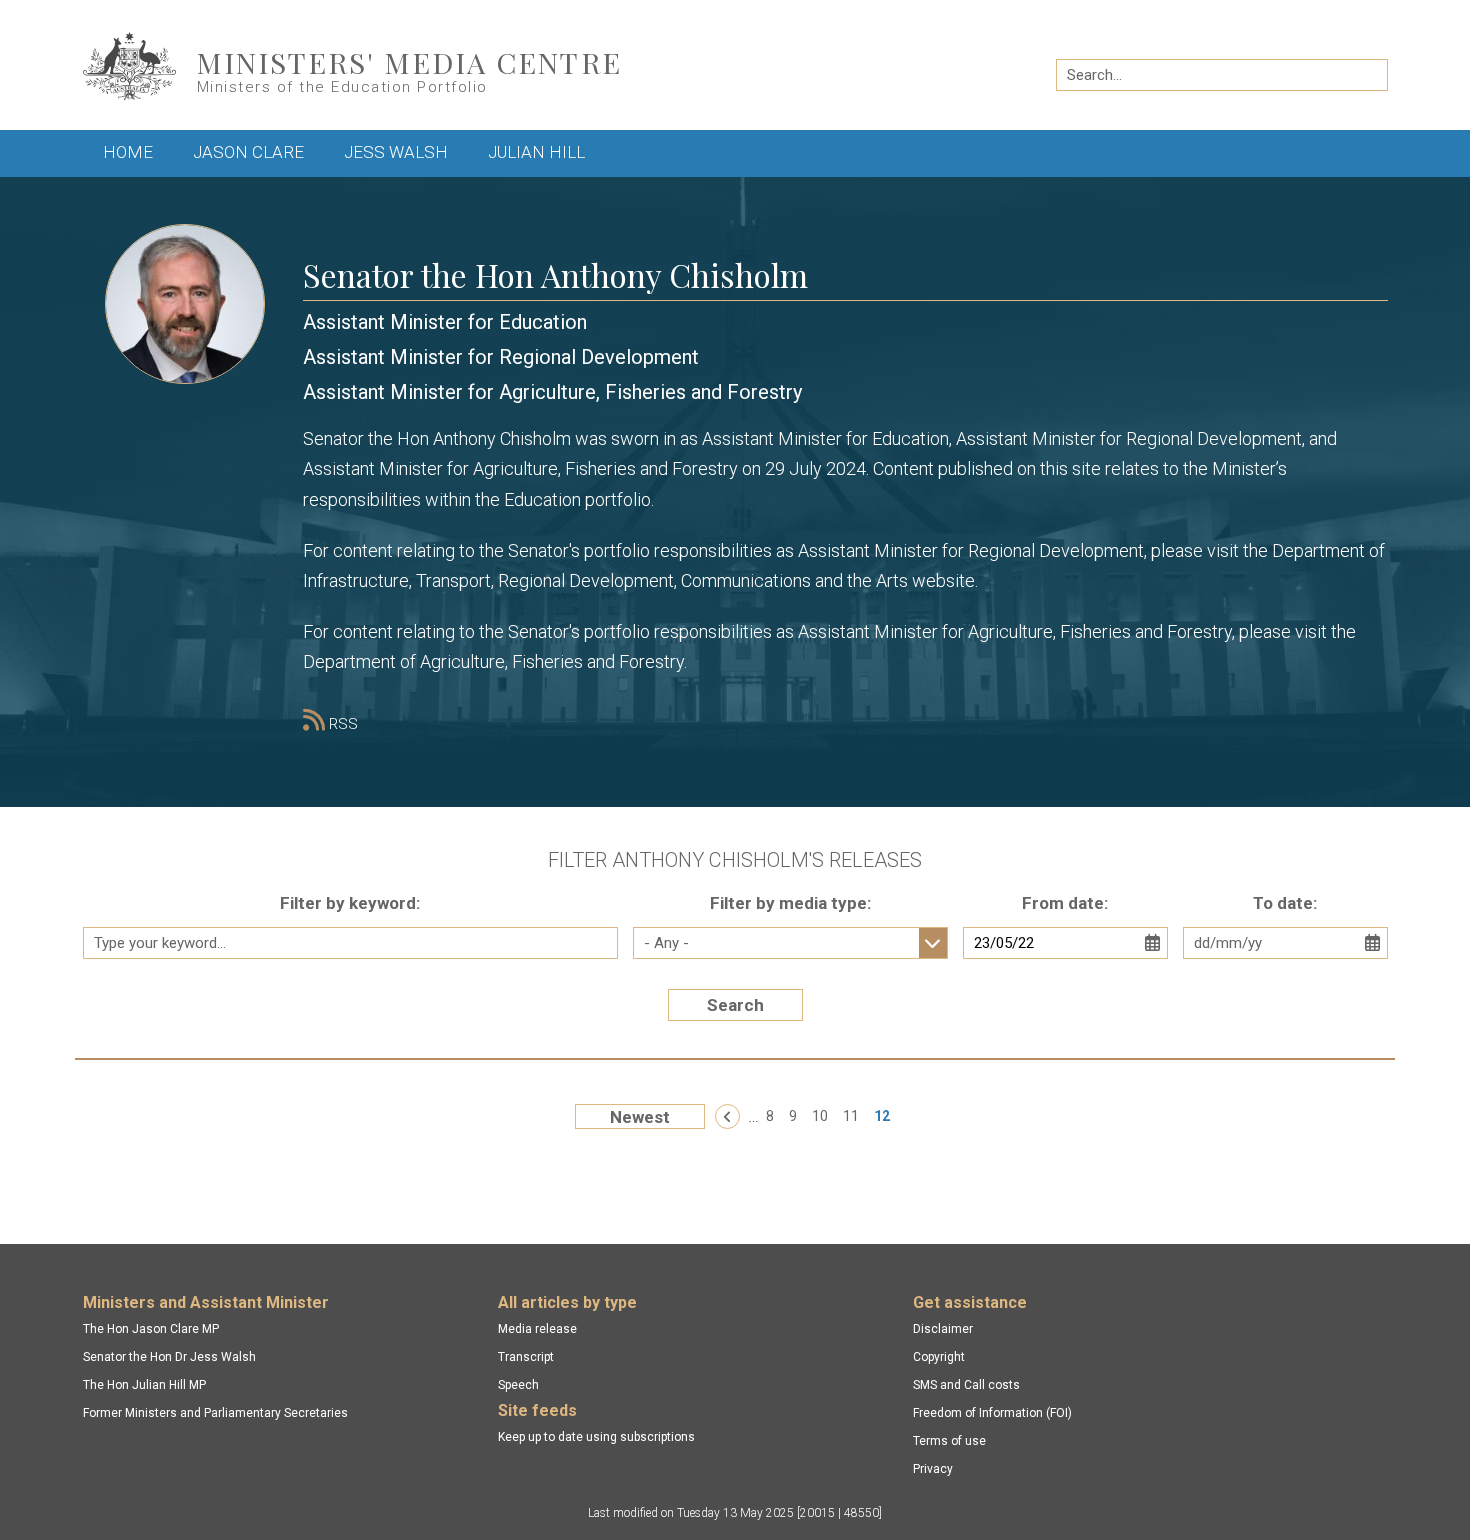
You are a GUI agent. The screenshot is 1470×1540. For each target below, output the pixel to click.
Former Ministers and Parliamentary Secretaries (215, 1413)
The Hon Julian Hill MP (144, 1385)
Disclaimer (943, 1329)
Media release (537, 1329)
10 (820, 1116)
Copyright (939, 1357)
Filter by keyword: (350, 903)
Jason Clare (248, 152)
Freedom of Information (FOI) (992, 1413)
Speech (518, 1385)
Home (128, 152)
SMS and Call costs (966, 1385)
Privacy (933, 1469)
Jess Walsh (396, 152)
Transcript (526, 1357)
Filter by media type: (790, 903)
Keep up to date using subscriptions (596, 1437)
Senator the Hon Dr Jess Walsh (169, 1357)
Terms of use (949, 1441)
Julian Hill (536, 152)
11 (851, 1116)
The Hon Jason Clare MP (151, 1329)
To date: (1285, 903)
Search (735, 1005)
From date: (1065, 903)
